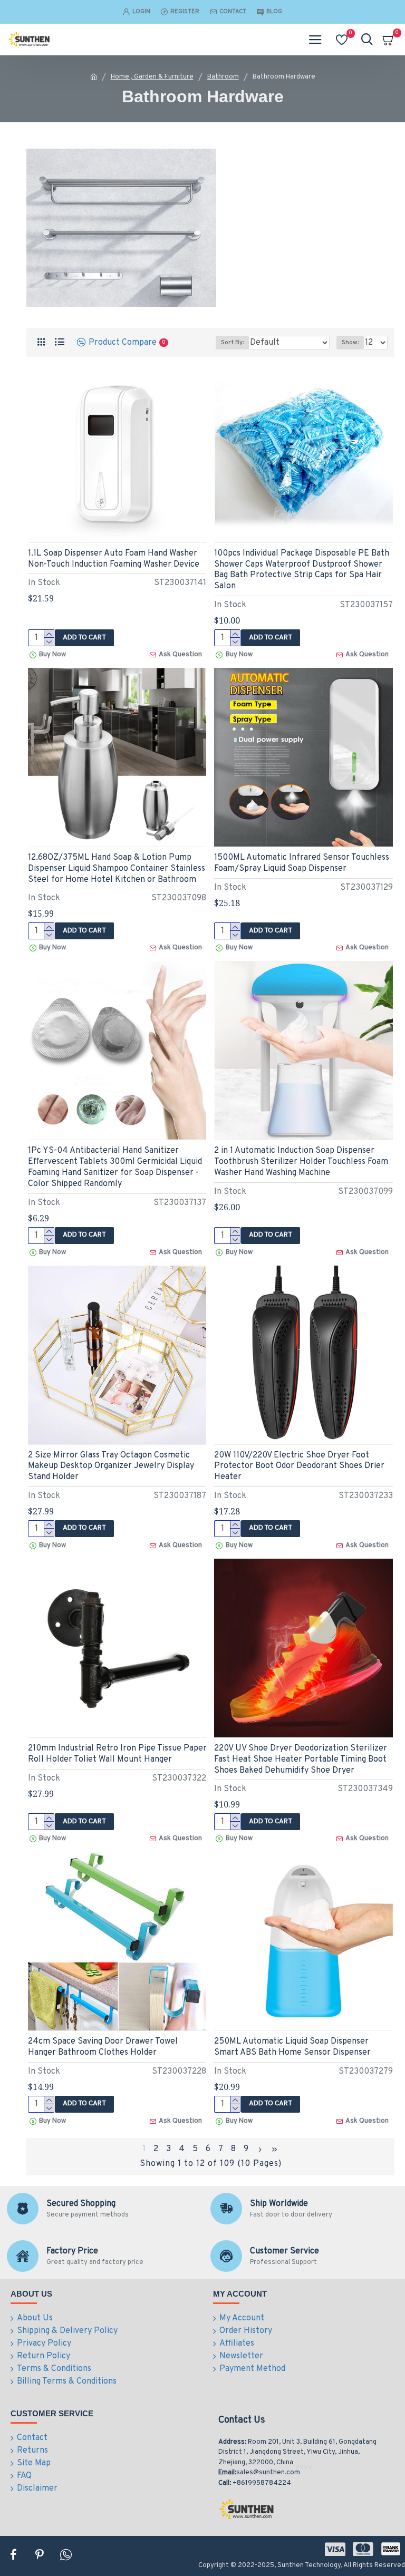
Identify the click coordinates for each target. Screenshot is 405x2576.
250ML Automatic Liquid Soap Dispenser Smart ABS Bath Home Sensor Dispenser (292, 2047)
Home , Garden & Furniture (152, 77)
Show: (350, 343)
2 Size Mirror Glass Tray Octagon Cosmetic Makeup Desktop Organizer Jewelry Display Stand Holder (111, 1466)
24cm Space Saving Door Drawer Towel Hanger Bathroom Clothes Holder (103, 2047)
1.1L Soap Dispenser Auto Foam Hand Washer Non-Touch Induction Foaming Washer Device (114, 559)
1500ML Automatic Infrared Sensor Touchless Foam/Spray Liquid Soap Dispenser (302, 863)
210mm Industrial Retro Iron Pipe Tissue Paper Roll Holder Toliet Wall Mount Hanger (117, 1754)
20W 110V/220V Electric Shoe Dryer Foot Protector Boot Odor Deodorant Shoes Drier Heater (299, 1466)
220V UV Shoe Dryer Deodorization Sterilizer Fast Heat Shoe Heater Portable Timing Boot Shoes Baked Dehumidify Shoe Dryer (301, 1760)
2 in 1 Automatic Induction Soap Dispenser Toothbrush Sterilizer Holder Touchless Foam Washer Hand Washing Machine (301, 1162)
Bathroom (223, 77)
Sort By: (232, 343)
